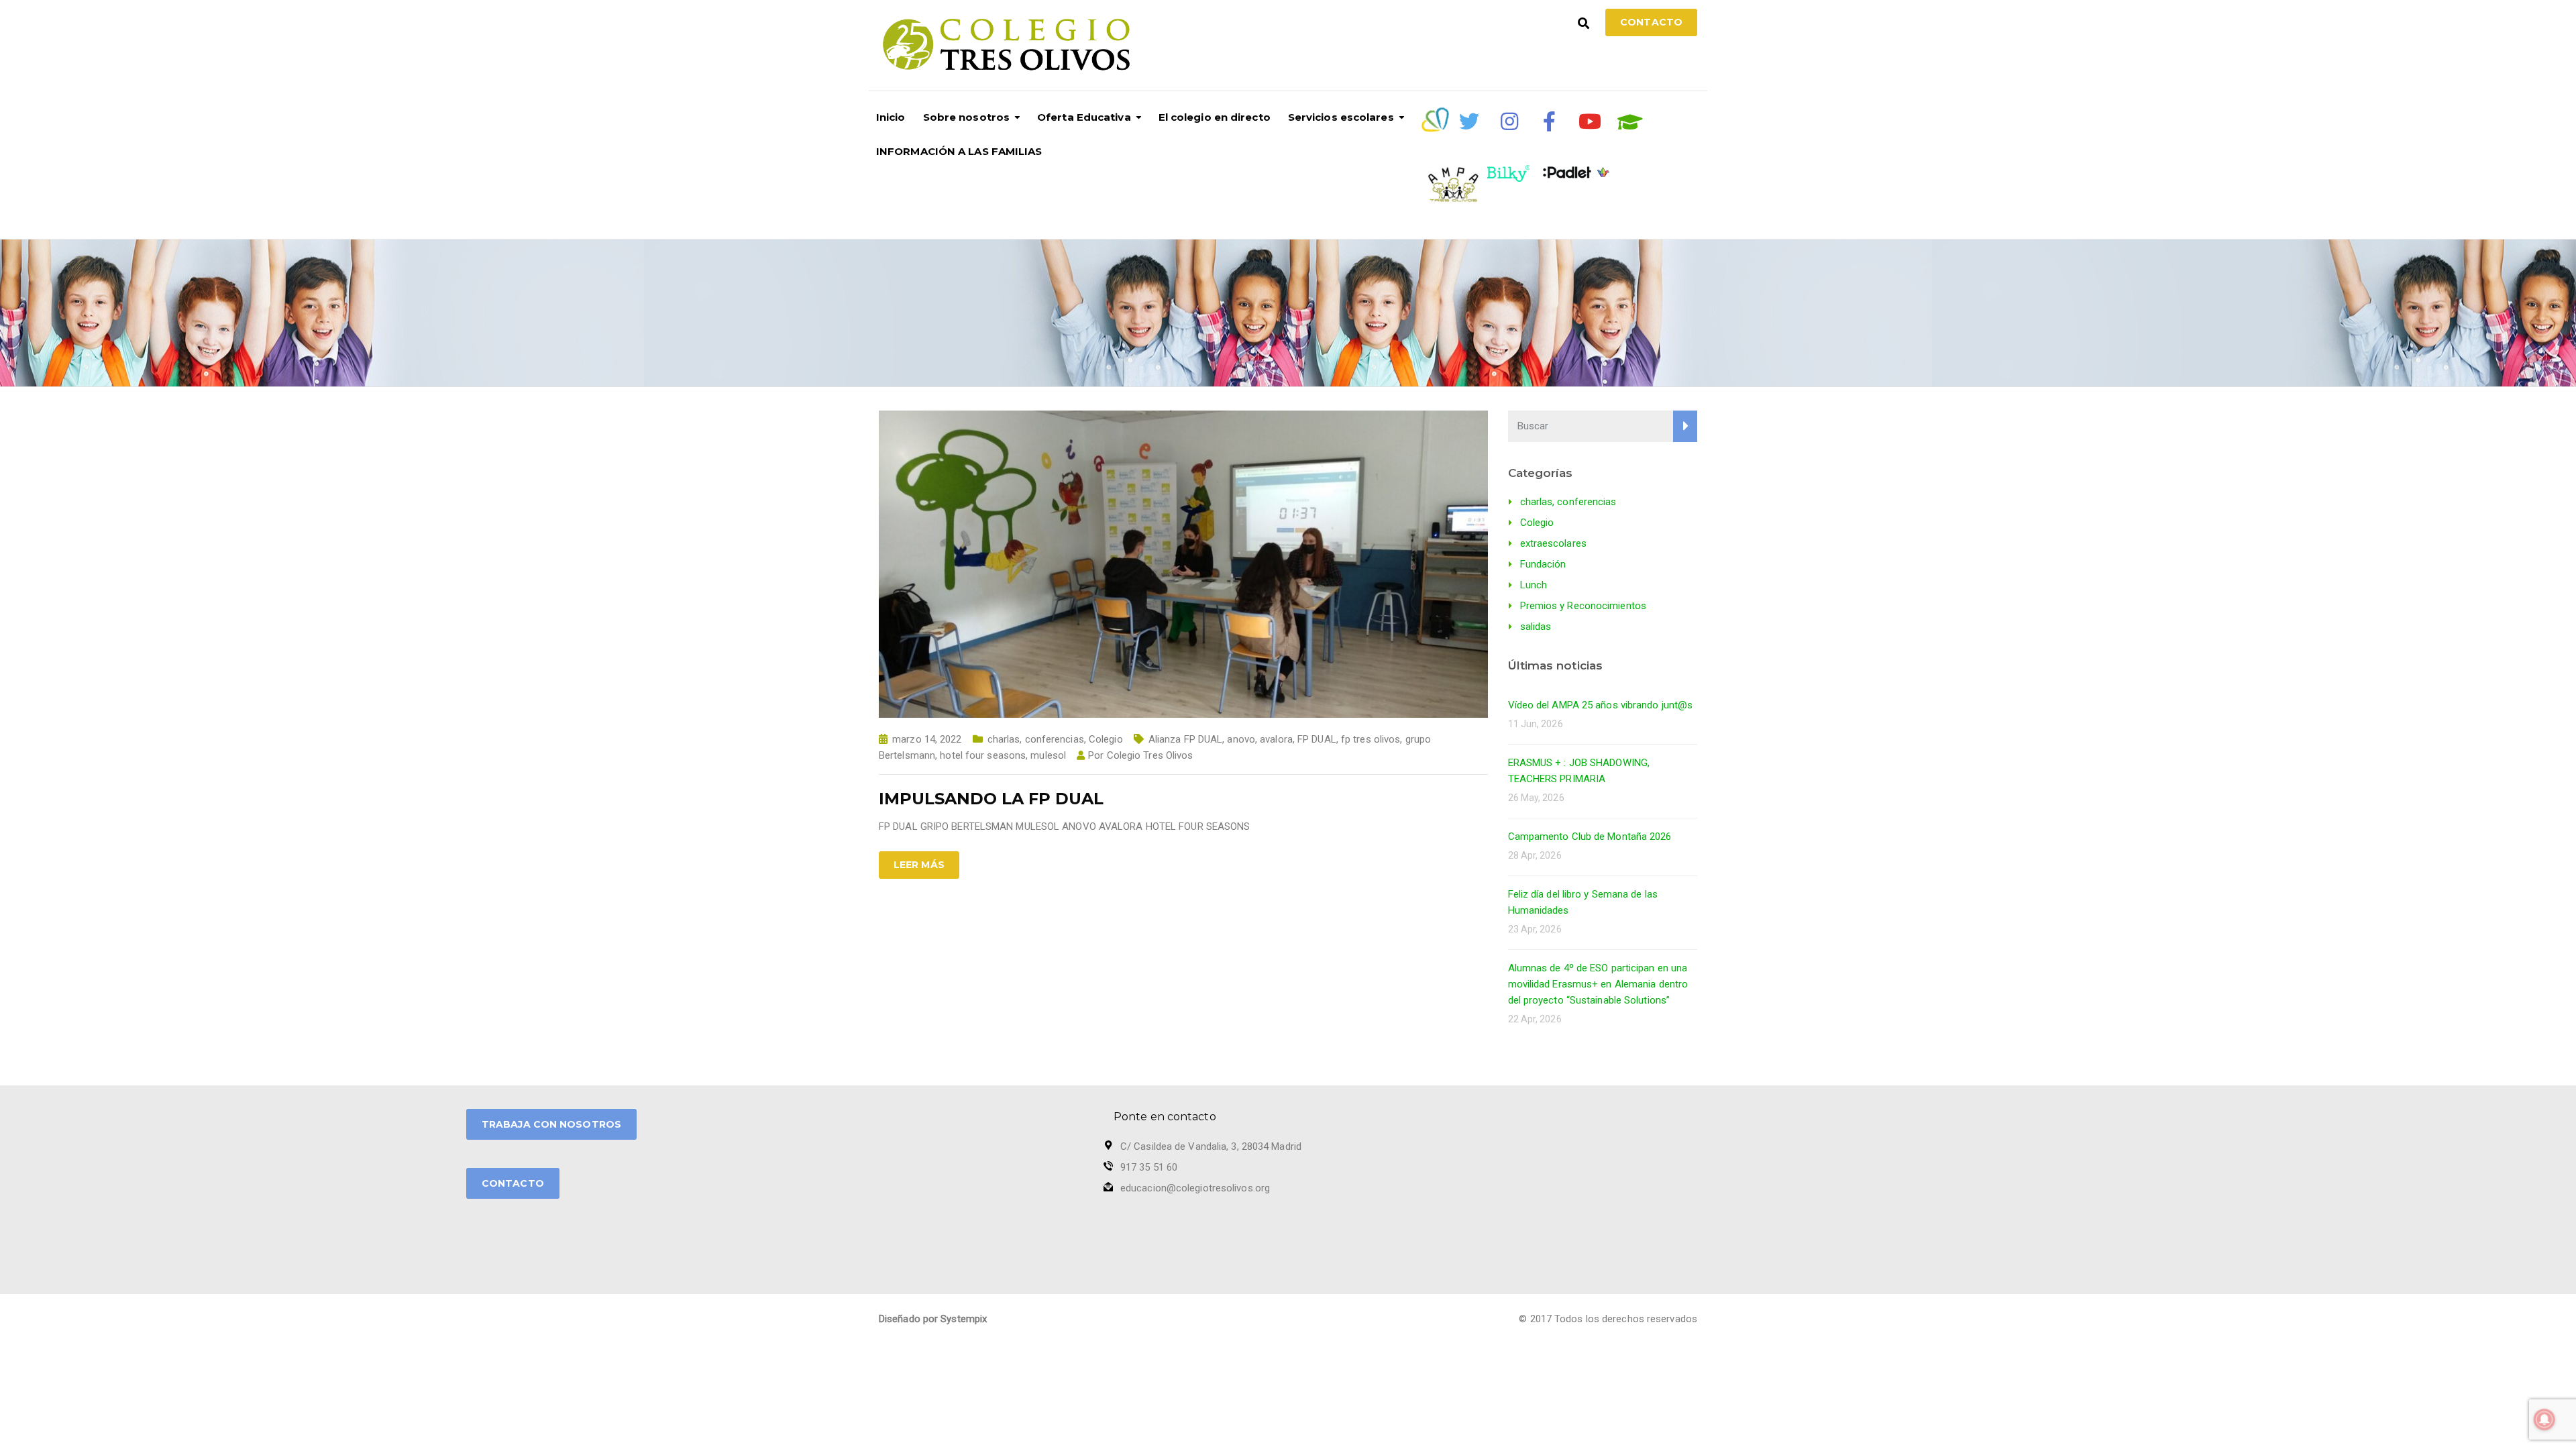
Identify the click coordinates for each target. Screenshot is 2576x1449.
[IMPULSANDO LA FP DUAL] (1183, 563)
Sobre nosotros (966, 117)
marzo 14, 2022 (927, 739)
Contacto (1651, 22)
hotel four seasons (983, 755)
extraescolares (1553, 543)
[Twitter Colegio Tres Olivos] (1469, 121)
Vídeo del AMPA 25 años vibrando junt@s (1601, 705)
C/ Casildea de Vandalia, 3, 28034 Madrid (1211, 1146)
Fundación (1543, 564)
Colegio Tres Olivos (1150, 755)
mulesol (1048, 755)
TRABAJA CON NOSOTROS (551, 1124)
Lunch (1534, 585)
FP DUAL (1317, 739)
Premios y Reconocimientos (1584, 606)
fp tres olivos (1371, 739)
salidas (1536, 627)
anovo (1241, 739)
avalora (1276, 739)
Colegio (1106, 739)
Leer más (919, 865)
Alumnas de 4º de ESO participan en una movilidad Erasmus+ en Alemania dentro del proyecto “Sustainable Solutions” (1598, 984)
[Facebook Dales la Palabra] (1550, 121)
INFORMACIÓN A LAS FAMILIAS (959, 151)
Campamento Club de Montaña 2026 (1590, 837)
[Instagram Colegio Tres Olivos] (1509, 121)
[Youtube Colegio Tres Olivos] (1590, 121)
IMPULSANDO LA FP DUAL (991, 799)
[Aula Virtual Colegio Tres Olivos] (1630, 122)
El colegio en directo (1215, 117)
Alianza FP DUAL (1186, 739)
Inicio (891, 117)
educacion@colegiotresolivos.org (1195, 1188)
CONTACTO (513, 1183)
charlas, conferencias (1036, 739)
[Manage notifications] (2544, 1419)
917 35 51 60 (1149, 1167)
